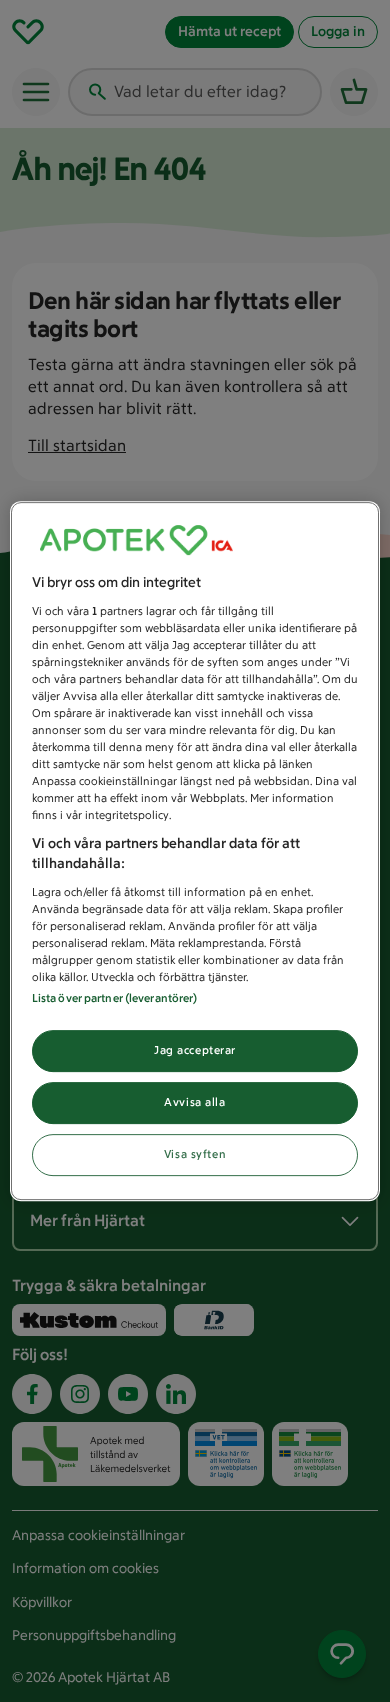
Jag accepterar (195, 1050)
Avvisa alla (194, 1102)
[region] (195, 851)
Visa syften (195, 1154)
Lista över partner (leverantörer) (115, 998)
